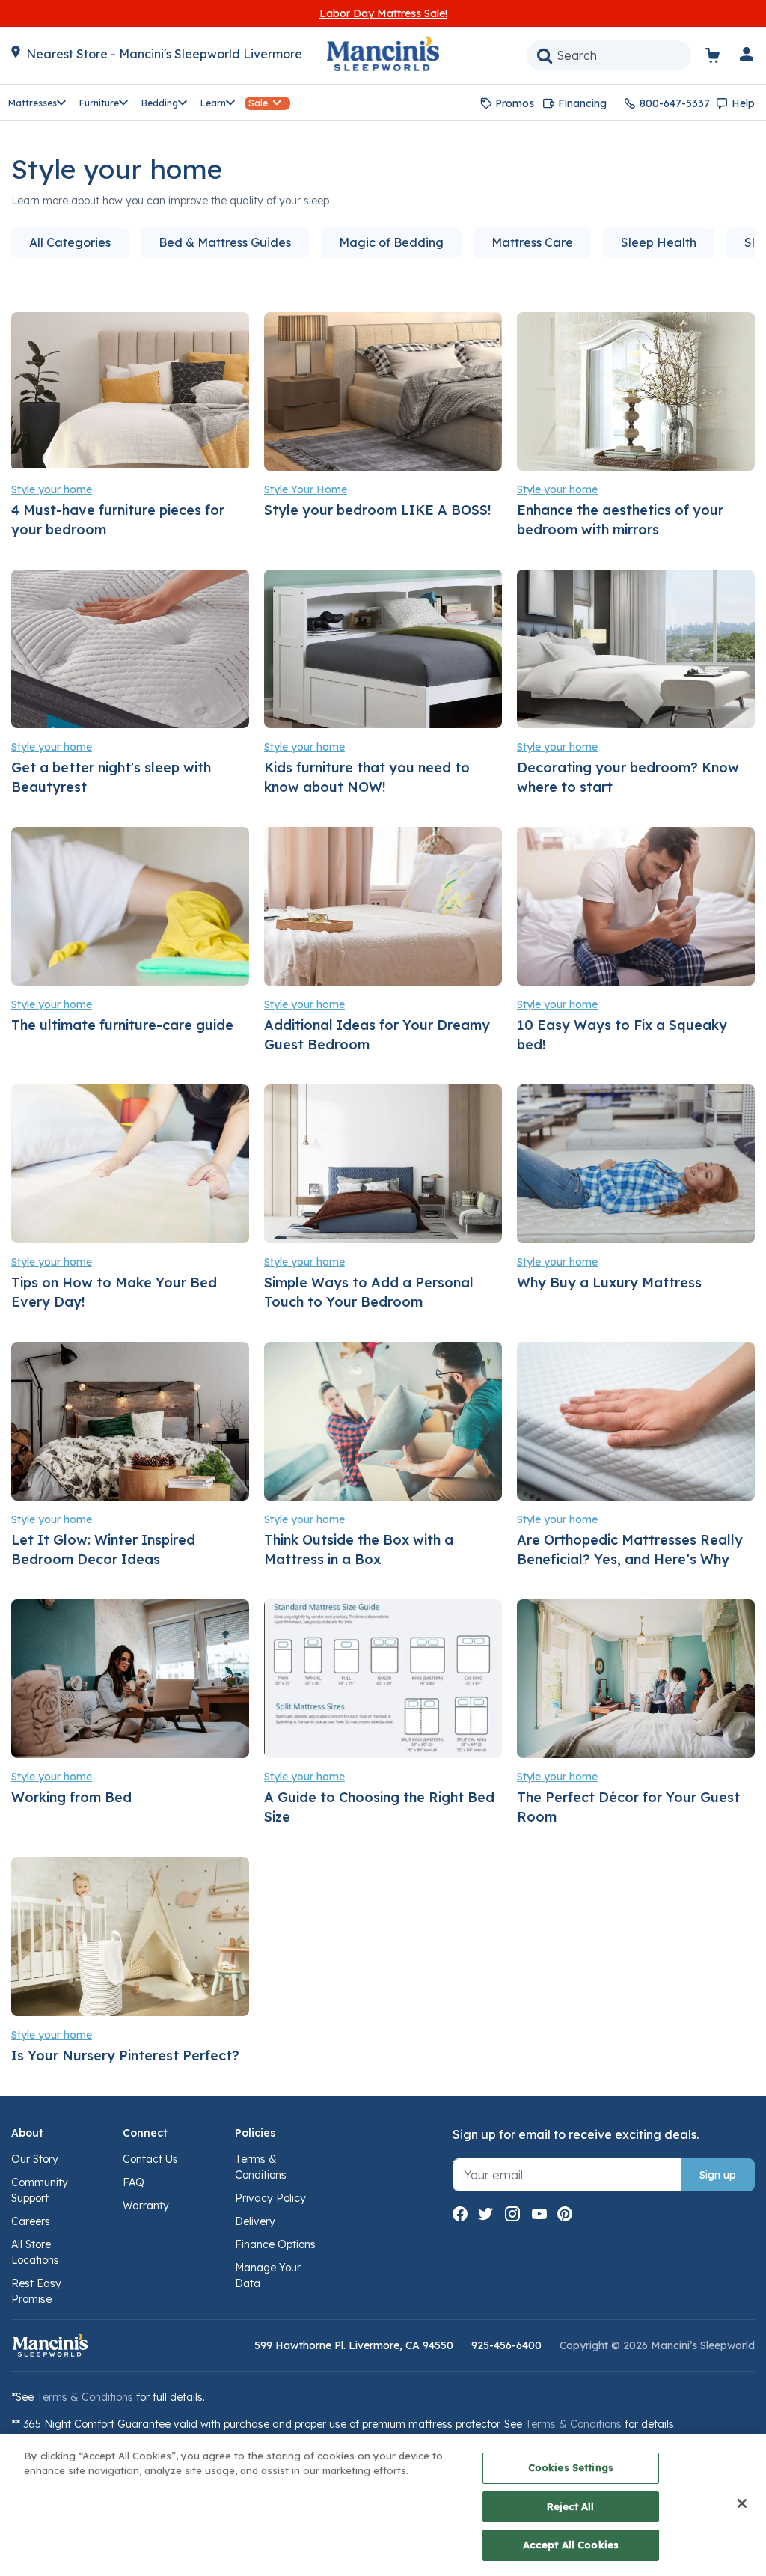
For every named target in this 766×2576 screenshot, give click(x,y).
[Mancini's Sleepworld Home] (383, 52)
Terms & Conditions (85, 2397)
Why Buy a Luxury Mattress (609, 1282)
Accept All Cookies (571, 2545)
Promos (515, 103)
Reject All (570, 2506)
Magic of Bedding (391, 242)
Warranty (146, 2206)
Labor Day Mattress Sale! (383, 13)
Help (743, 103)
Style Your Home (306, 489)
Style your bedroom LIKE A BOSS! (378, 510)
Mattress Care (532, 242)
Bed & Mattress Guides (225, 242)
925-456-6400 (506, 2345)
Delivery (255, 2221)
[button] (747, 57)
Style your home (52, 489)
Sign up (718, 2175)
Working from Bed (71, 1797)
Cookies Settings (571, 2467)
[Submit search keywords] (545, 55)
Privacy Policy (270, 2198)
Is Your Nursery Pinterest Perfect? (125, 2055)
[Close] (742, 2503)
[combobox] (609, 55)
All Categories (70, 242)
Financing (582, 103)
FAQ (134, 2182)
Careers (31, 2221)
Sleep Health (659, 242)
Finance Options (275, 2244)
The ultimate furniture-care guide (122, 1025)
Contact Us (150, 2159)
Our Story (35, 2159)
